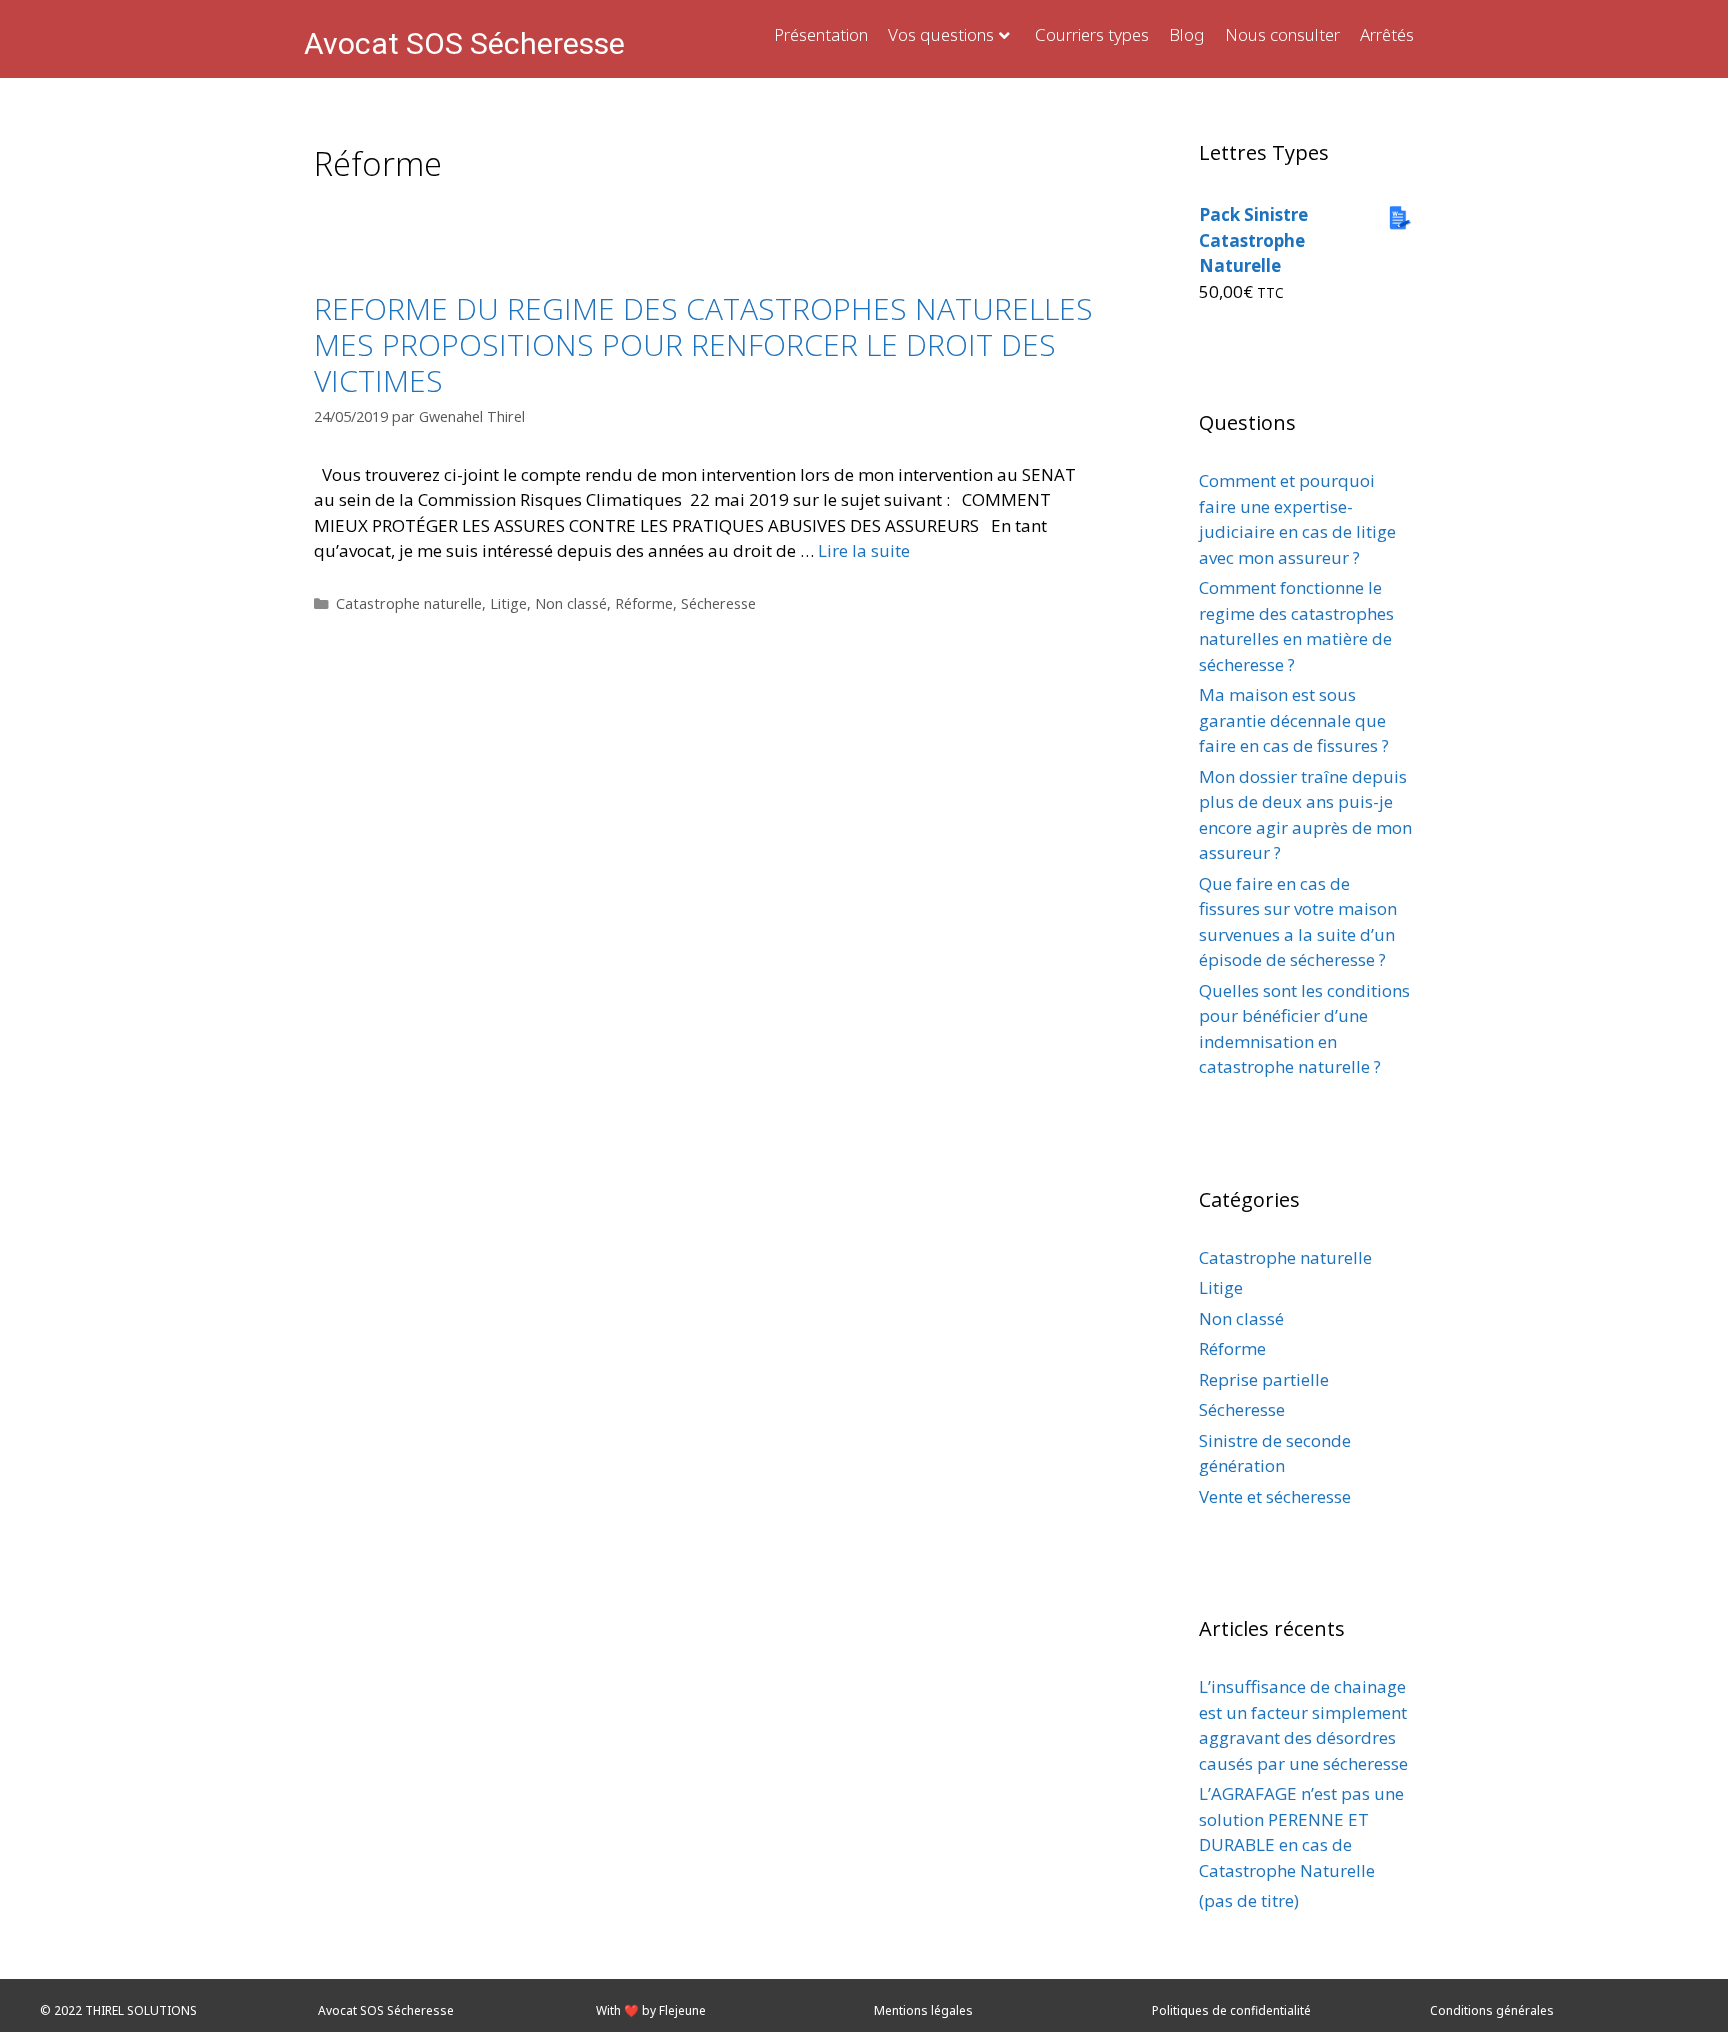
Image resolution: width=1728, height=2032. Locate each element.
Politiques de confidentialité (1231, 2010)
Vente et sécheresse (1275, 1496)
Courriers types (1092, 34)
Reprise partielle (1264, 1379)
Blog (1187, 34)
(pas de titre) (1249, 1900)
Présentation (821, 34)
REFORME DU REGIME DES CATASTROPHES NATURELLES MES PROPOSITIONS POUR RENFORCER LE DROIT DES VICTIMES (703, 344)
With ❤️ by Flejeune (651, 2010)
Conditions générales (1492, 2010)
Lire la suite (864, 550)
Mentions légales (923, 2010)
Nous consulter (1282, 34)
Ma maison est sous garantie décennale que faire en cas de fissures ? (1294, 720)
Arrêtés (1387, 34)
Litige (508, 603)
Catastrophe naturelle (409, 603)
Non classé (571, 603)
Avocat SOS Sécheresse (464, 43)
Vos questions (941, 34)
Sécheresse (718, 603)
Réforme (644, 603)
